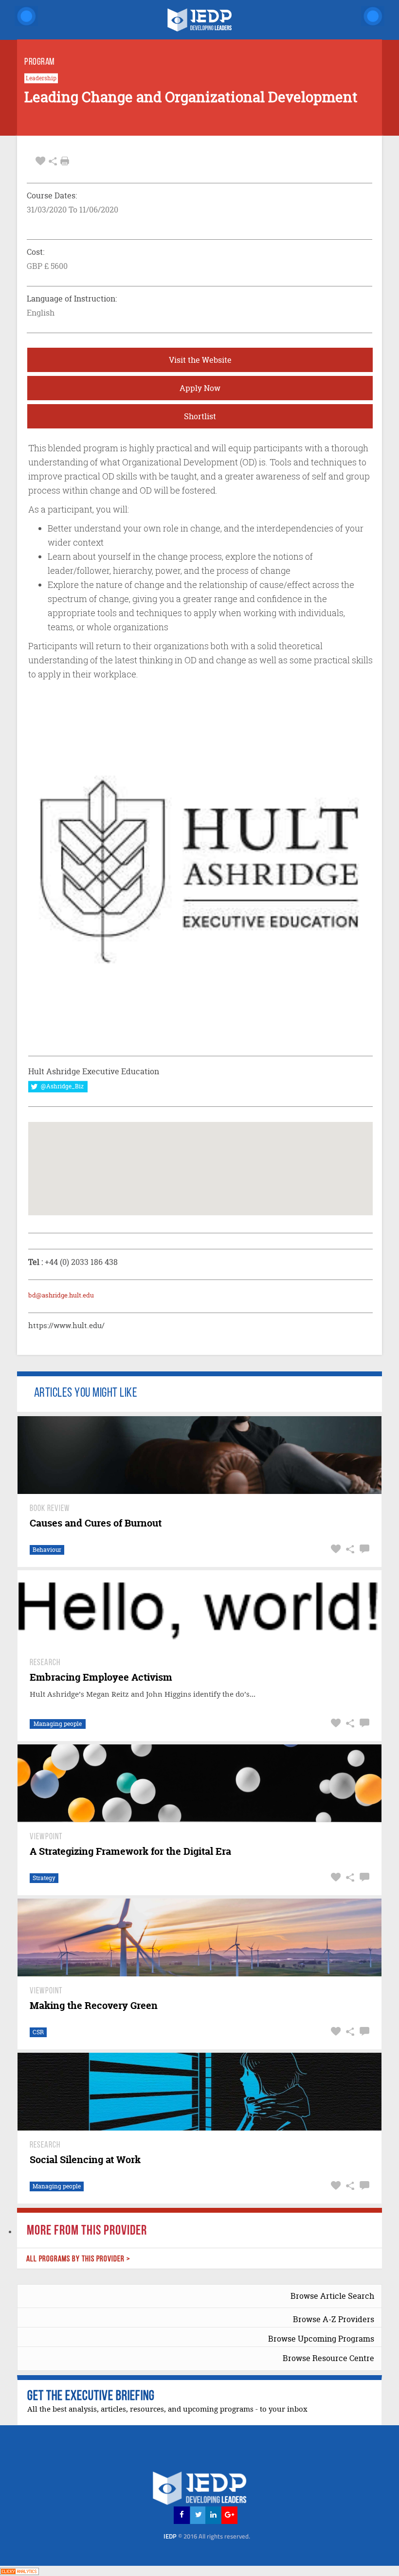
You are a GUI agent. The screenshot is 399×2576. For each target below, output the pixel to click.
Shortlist (200, 416)
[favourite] (40, 161)
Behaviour (47, 1550)
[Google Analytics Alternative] (19, 2570)
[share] (53, 161)
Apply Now (200, 388)
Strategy (44, 1878)
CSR (38, 2032)
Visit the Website (200, 360)
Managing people (58, 1724)
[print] (65, 161)
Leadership (41, 78)
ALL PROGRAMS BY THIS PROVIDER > (78, 2259)
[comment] (363, 1549)
